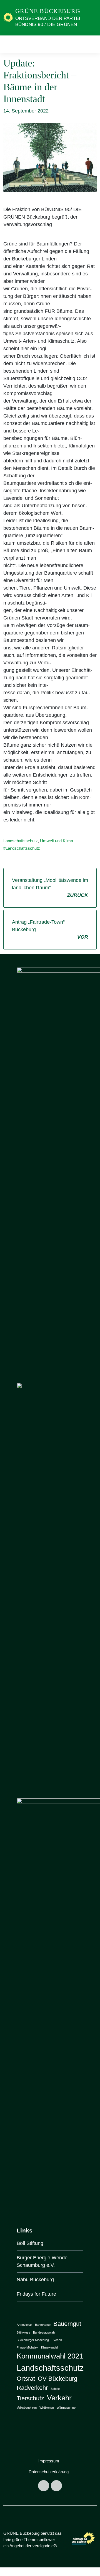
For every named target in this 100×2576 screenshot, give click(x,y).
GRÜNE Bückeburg (48, 11)
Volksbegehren (27, 2408)
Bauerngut (67, 2324)
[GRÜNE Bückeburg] (8, 17)
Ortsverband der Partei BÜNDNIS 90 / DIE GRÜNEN (48, 21)
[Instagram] (56, 2486)
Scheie (55, 2389)
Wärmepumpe (66, 2408)
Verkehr (59, 2398)
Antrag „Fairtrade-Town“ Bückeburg (50, 929)
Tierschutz (30, 2398)
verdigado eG (45, 2546)
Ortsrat (26, 2379)
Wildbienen (47, 2408)
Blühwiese (23, 2332)
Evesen (57, 2340)
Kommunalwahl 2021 (50, 2356)
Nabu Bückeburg (35, 2280)
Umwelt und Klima (57, 841)
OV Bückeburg (57, 2379)
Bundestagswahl (44, 2332)
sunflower (46, 2540)
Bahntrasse (43, 2325)
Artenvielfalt (24, 2325)
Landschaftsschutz (21, 841)
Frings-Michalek (27, 2347)
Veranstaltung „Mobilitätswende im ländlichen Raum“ (50, 888)
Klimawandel (49, 2347)
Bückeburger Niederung (33, 2340)
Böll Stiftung (30, 2243)
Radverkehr (32, 2388)
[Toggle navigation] (91, 44)
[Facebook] (44, 2486)
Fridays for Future (36, 2294)
